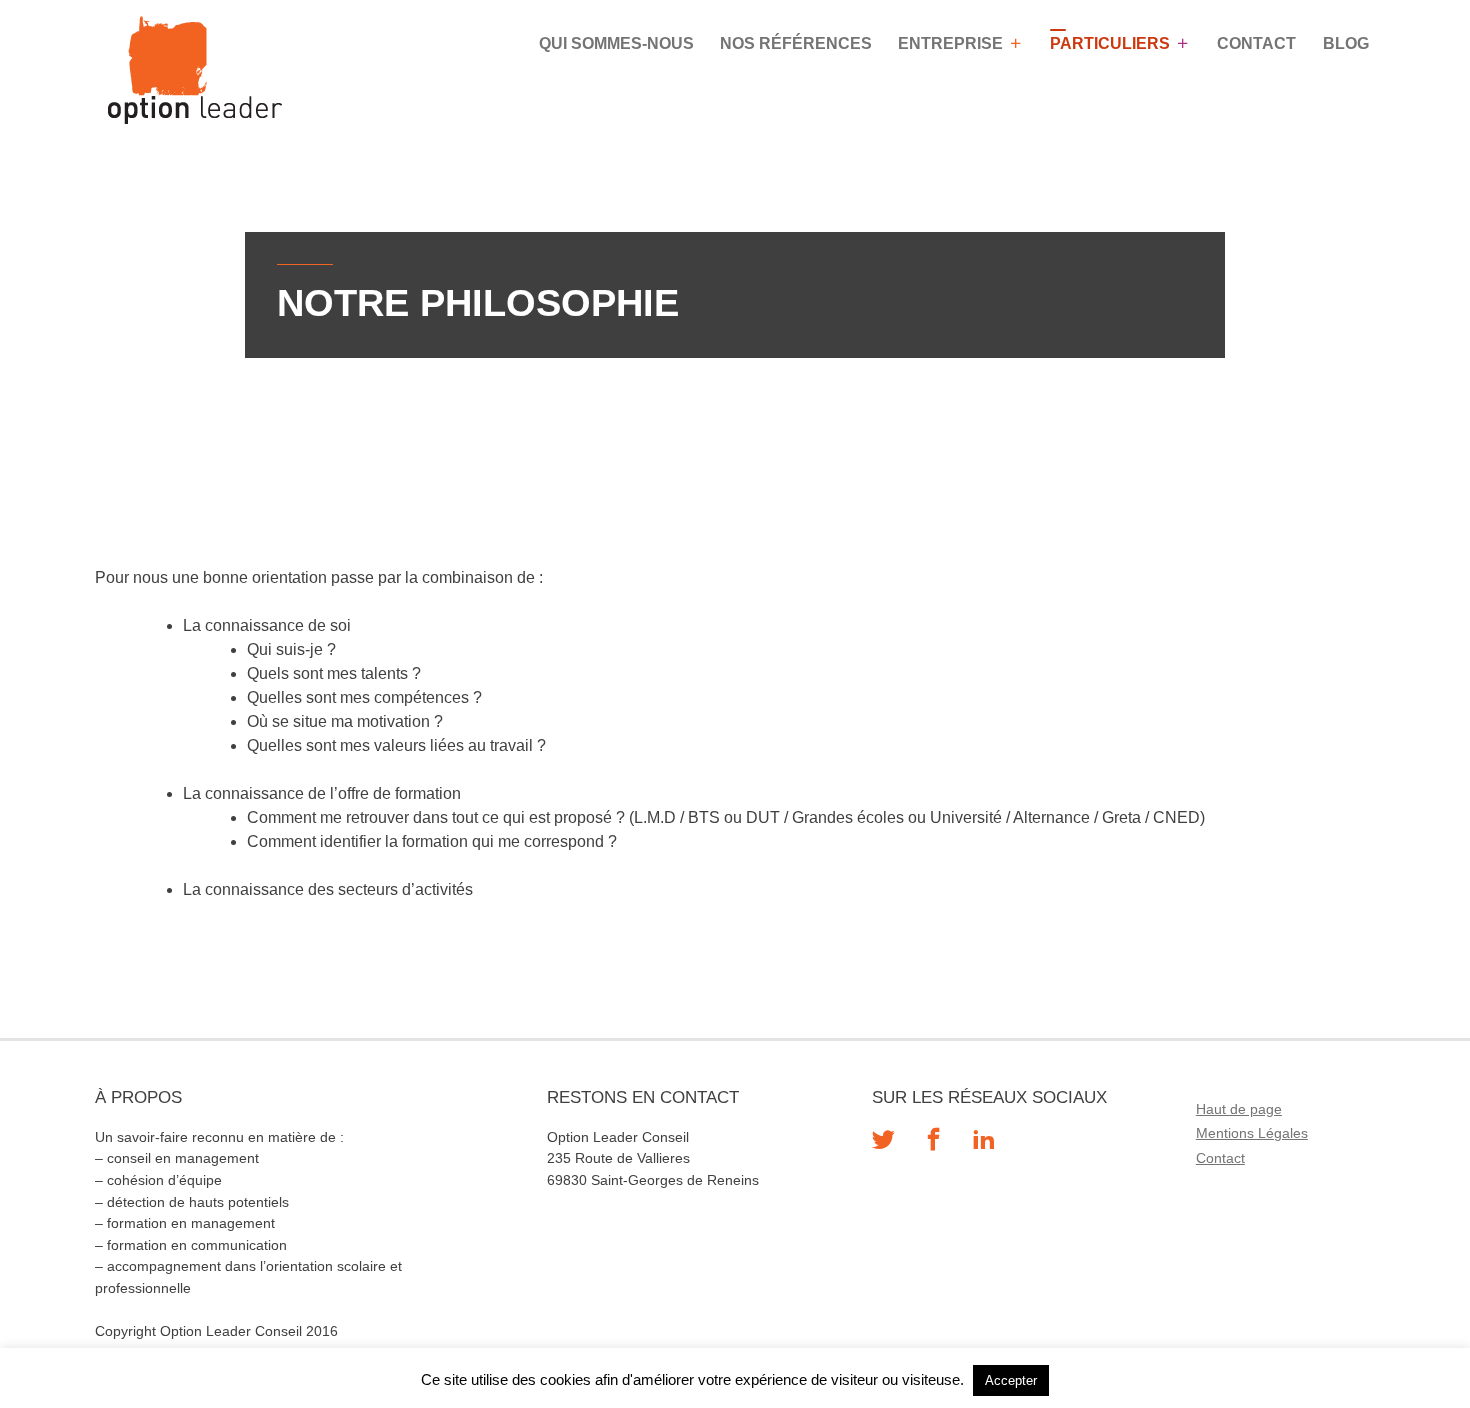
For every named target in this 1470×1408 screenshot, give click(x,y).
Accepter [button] (1011, 1380)
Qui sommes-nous (616, 43)
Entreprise (950, 43)
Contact (1256, 43)
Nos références (796, 43)
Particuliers (1110, 43)
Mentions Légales (1252, 1133)
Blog (1346, 43)
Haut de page (1239, 1109)
